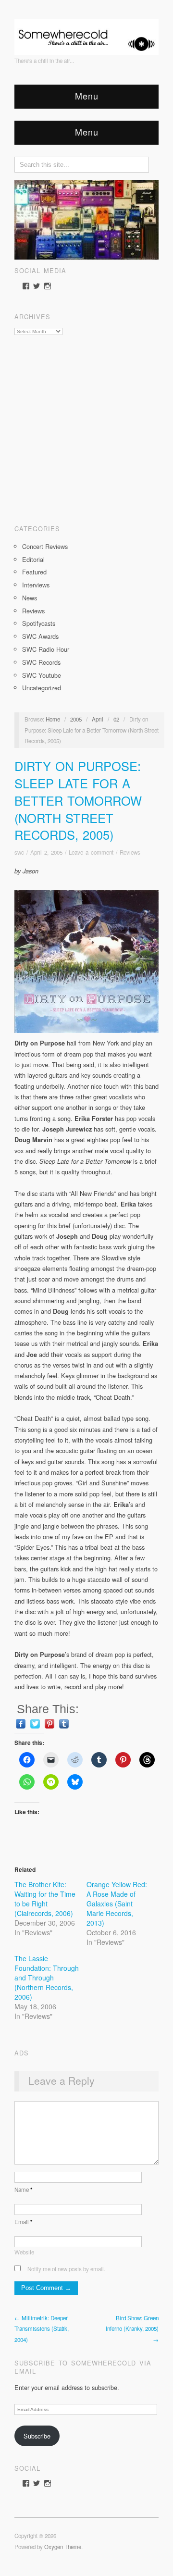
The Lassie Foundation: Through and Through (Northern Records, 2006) (47, 1978)
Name (24, 2190)
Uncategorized (42, 688)
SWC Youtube (42, 675)
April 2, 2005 (46, 852)
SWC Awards (40, 636)
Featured (34, 572)
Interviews (36, 585)
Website (24, 2252)
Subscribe (37, 2436)
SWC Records (41, 662)
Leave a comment (91, 852)
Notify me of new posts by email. (66, 2269)
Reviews (33, 611)
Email (24, 2222)
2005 (76, 719)
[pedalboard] (86, 218)
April (98, 719)
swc (19, 852)
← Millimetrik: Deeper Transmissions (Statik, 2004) (42, 2329)
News (30, 598)
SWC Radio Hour (46, 649)
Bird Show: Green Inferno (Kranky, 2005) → (132, 2329)
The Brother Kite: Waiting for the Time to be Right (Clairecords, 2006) (45, 1899)
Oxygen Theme (63, 2547)
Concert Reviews (45, 546)
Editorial (33, 559)
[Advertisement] (86, 426)
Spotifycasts (39, 623)
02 (116, 719)
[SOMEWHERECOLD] (86, 34)
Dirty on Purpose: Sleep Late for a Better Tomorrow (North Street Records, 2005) (78, 800)
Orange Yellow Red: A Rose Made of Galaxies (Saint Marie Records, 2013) (117, 1904)
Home (53, 719)
